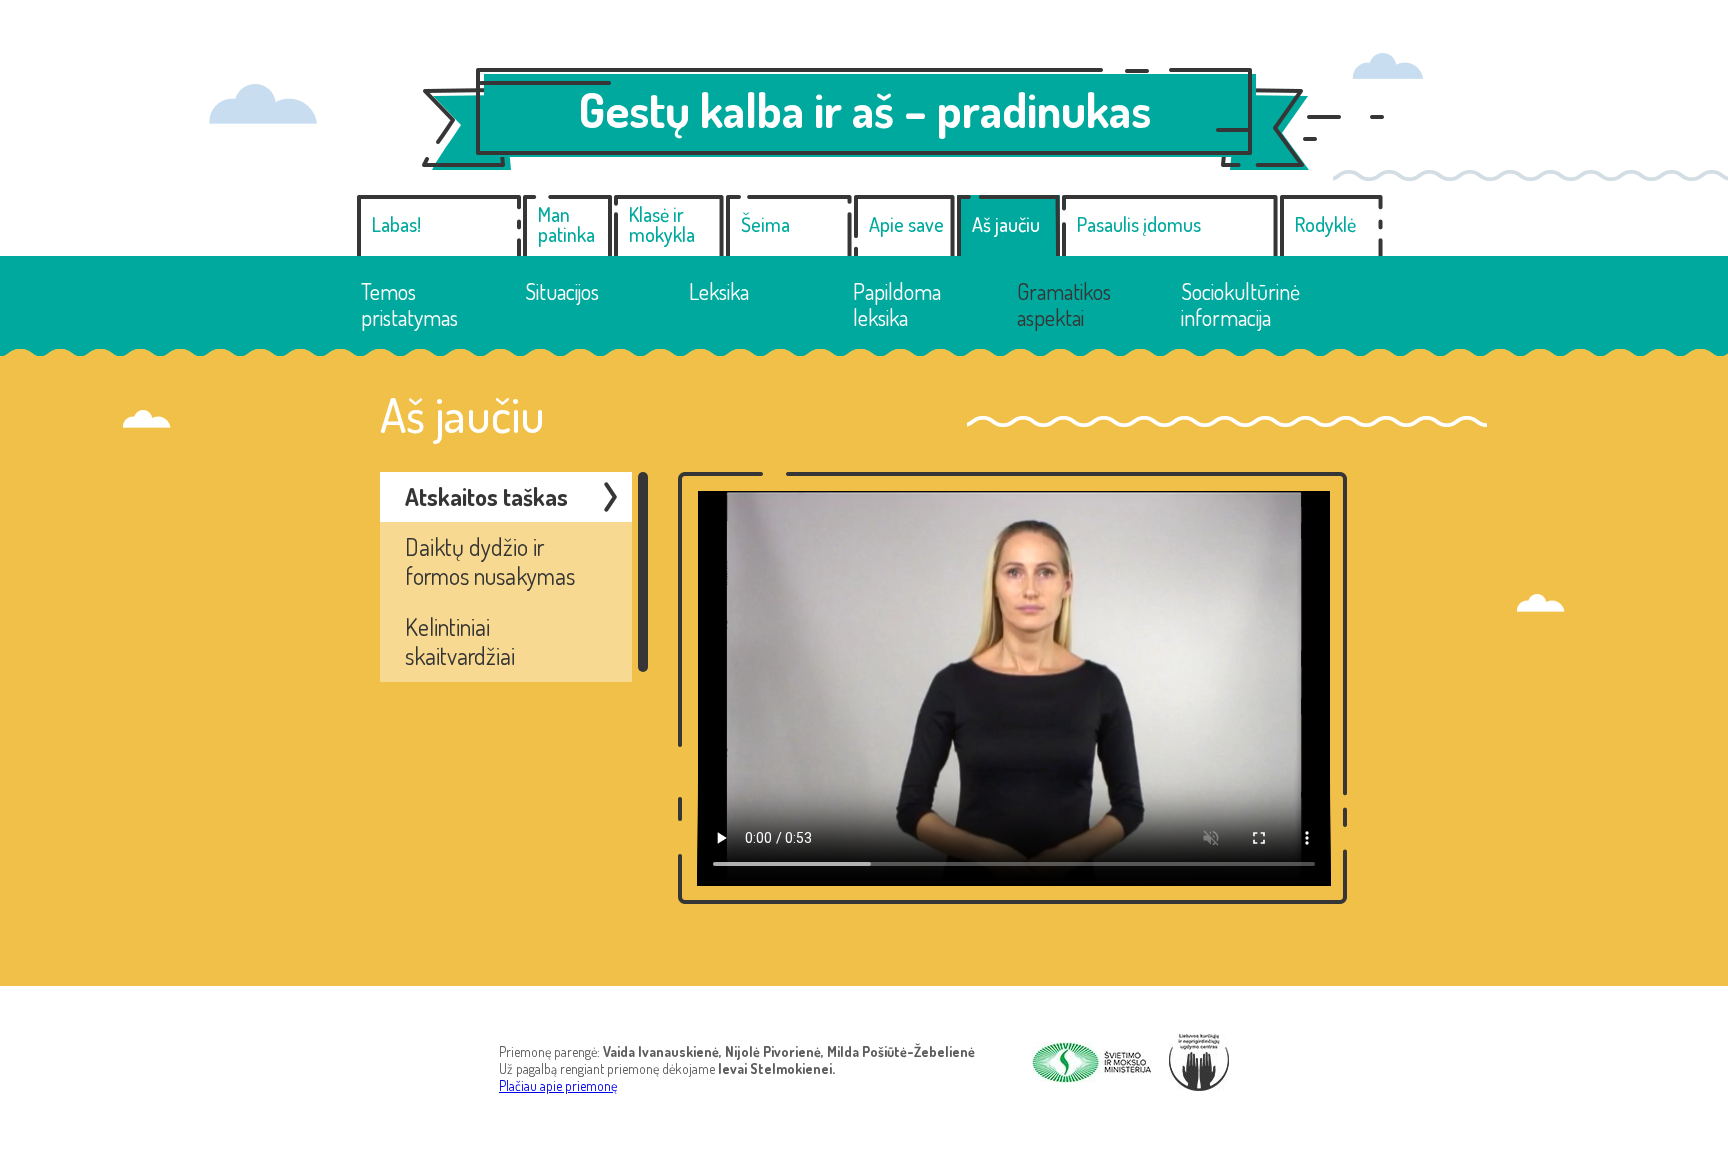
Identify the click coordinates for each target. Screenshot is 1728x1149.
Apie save (906, 224)
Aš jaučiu (1006, 224)
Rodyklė (1325, 224)
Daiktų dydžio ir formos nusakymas (490, 561)
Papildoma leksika (897, 304)
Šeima (765, 224)
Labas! (396, 224)
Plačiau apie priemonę (558, 1085)
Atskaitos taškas (486, 496)
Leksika (719, 291)
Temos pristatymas (409, 304)
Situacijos (562, 291)
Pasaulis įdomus (1139, 224)
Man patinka (566, 224)
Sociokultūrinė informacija (1240, 304)
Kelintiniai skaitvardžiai (460, 641)
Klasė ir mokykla (662, 224)
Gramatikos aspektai (1064, 304)
